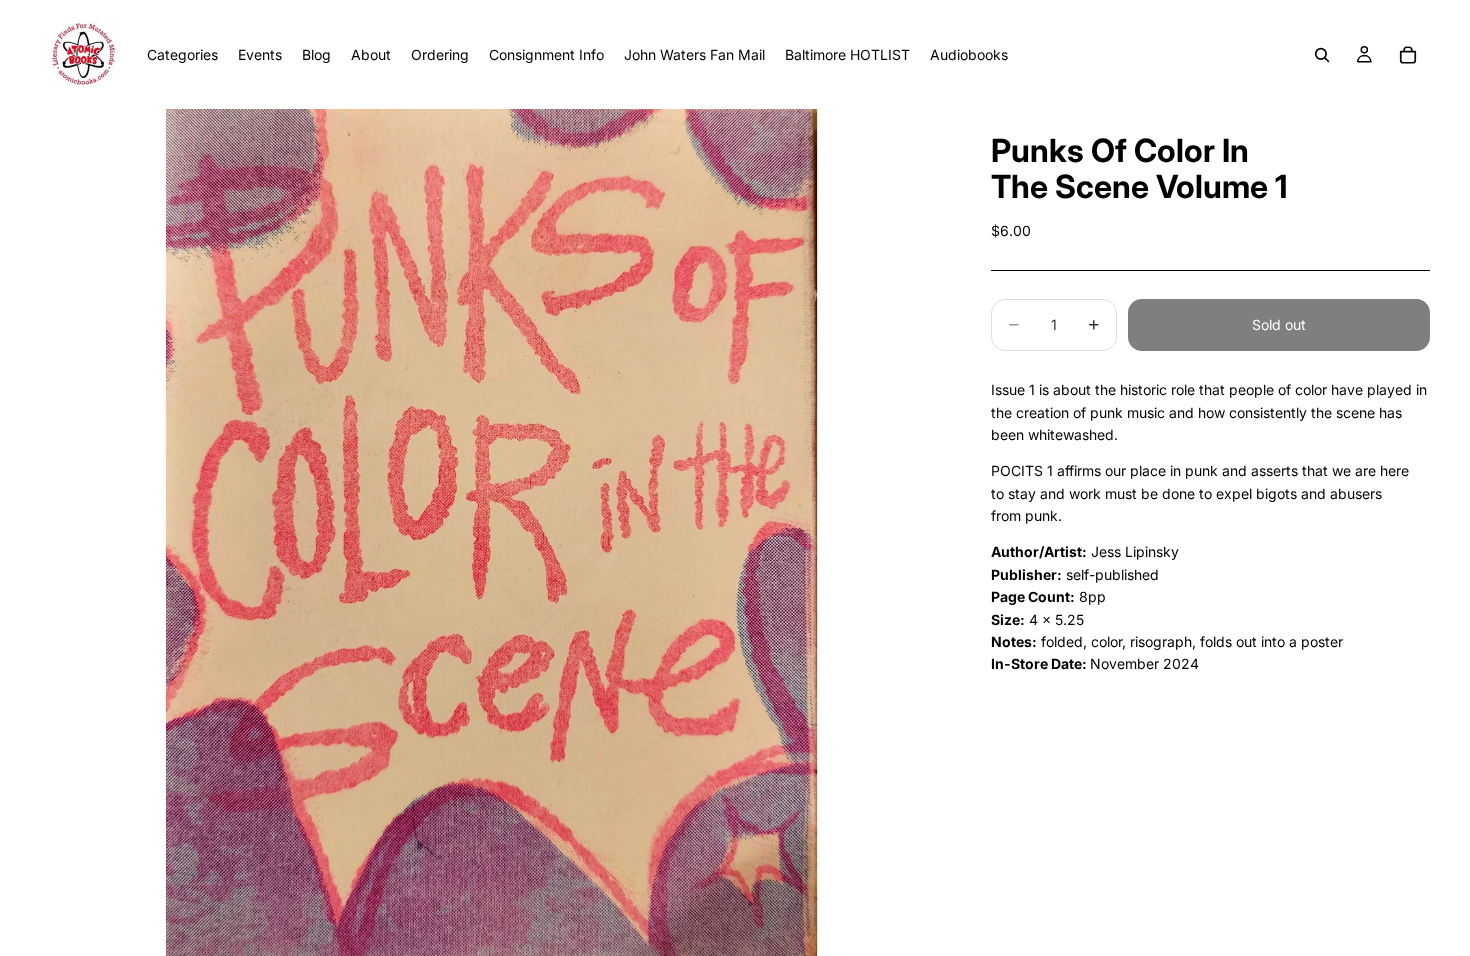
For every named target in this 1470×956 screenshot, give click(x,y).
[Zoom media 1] (491, 532)
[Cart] (1408, 55)
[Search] (1322, 55)
